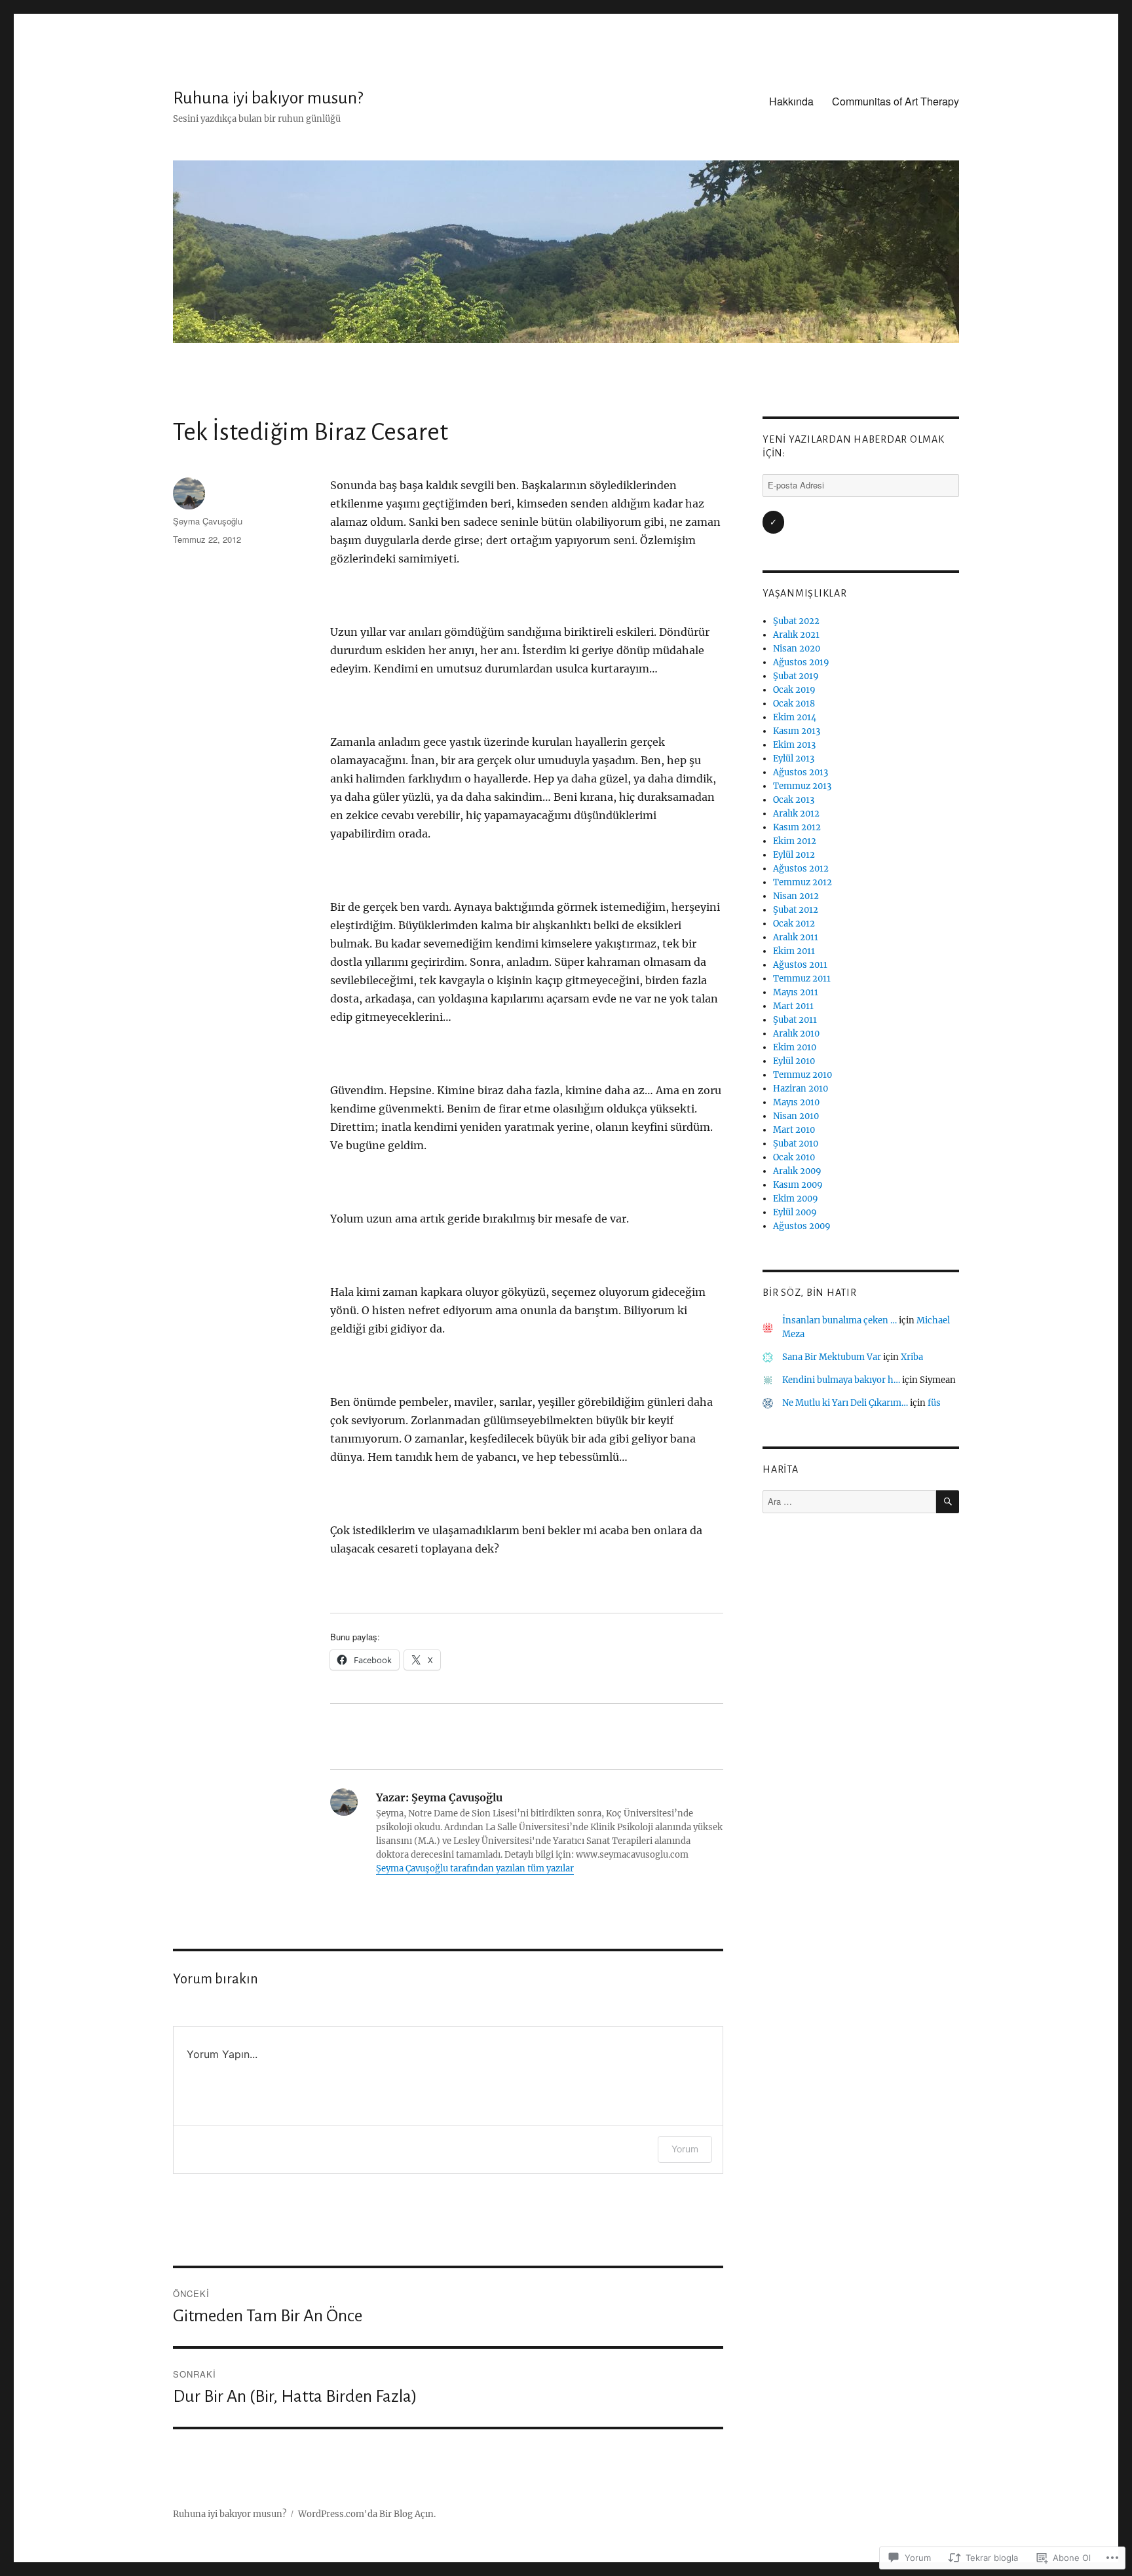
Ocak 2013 (794, 800)
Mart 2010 (794, 1130)
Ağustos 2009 (802, 1226)
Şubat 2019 (796, 676)
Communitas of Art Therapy (896, 101)
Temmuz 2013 (802, 786)
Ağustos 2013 (801, 772)
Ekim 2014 (795, 717)
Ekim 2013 (794, 745)
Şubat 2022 (796, 621)
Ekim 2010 (795, 1047)
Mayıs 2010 (796, 1102)
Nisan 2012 (796, 896)
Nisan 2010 (796, 1116)
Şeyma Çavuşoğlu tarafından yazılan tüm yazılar (475, 1868)
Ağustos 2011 (800, 965)
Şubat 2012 (796, 910)
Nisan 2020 (797, 649)
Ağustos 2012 (801, 869)
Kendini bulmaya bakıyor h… (841, 1380)
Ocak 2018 (794, 704)
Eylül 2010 (794, 1061)
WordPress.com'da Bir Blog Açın (366, 2514)
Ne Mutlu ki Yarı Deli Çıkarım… (845, 1403)
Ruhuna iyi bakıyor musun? (268, 98)
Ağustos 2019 (801, 662)
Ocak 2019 (794, 690)
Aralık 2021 (796, 635)
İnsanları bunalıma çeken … (840, 1320)
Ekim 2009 (796, 1199)
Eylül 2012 (794, 855)
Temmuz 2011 (802, 979)
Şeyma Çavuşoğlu (208, 521)
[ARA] (948, 1502)
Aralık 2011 (796, 937)
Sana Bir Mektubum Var (832, 1357)
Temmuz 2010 (802, 1075)
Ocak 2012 (794, 924)
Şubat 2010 (796, 1144)
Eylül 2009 (795, 1212)
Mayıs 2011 (796, 992)
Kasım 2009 (798, 1185)
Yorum (685, 2149)
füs (934, 1403)
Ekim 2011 (794, 951)
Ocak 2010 (794, 1157)
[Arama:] (849, 1502)
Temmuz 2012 (802, 882)
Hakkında (791, 101)
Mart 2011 (793, 1006)
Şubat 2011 (795, 1020)
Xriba (912, 1357)
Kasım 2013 (797, 731)
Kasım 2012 (797, 827)
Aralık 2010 (796, 1034)
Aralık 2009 (797, 1171)
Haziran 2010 (801, 1089)
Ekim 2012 (795, 841)
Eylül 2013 (794, 759)
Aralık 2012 (796, 814)
